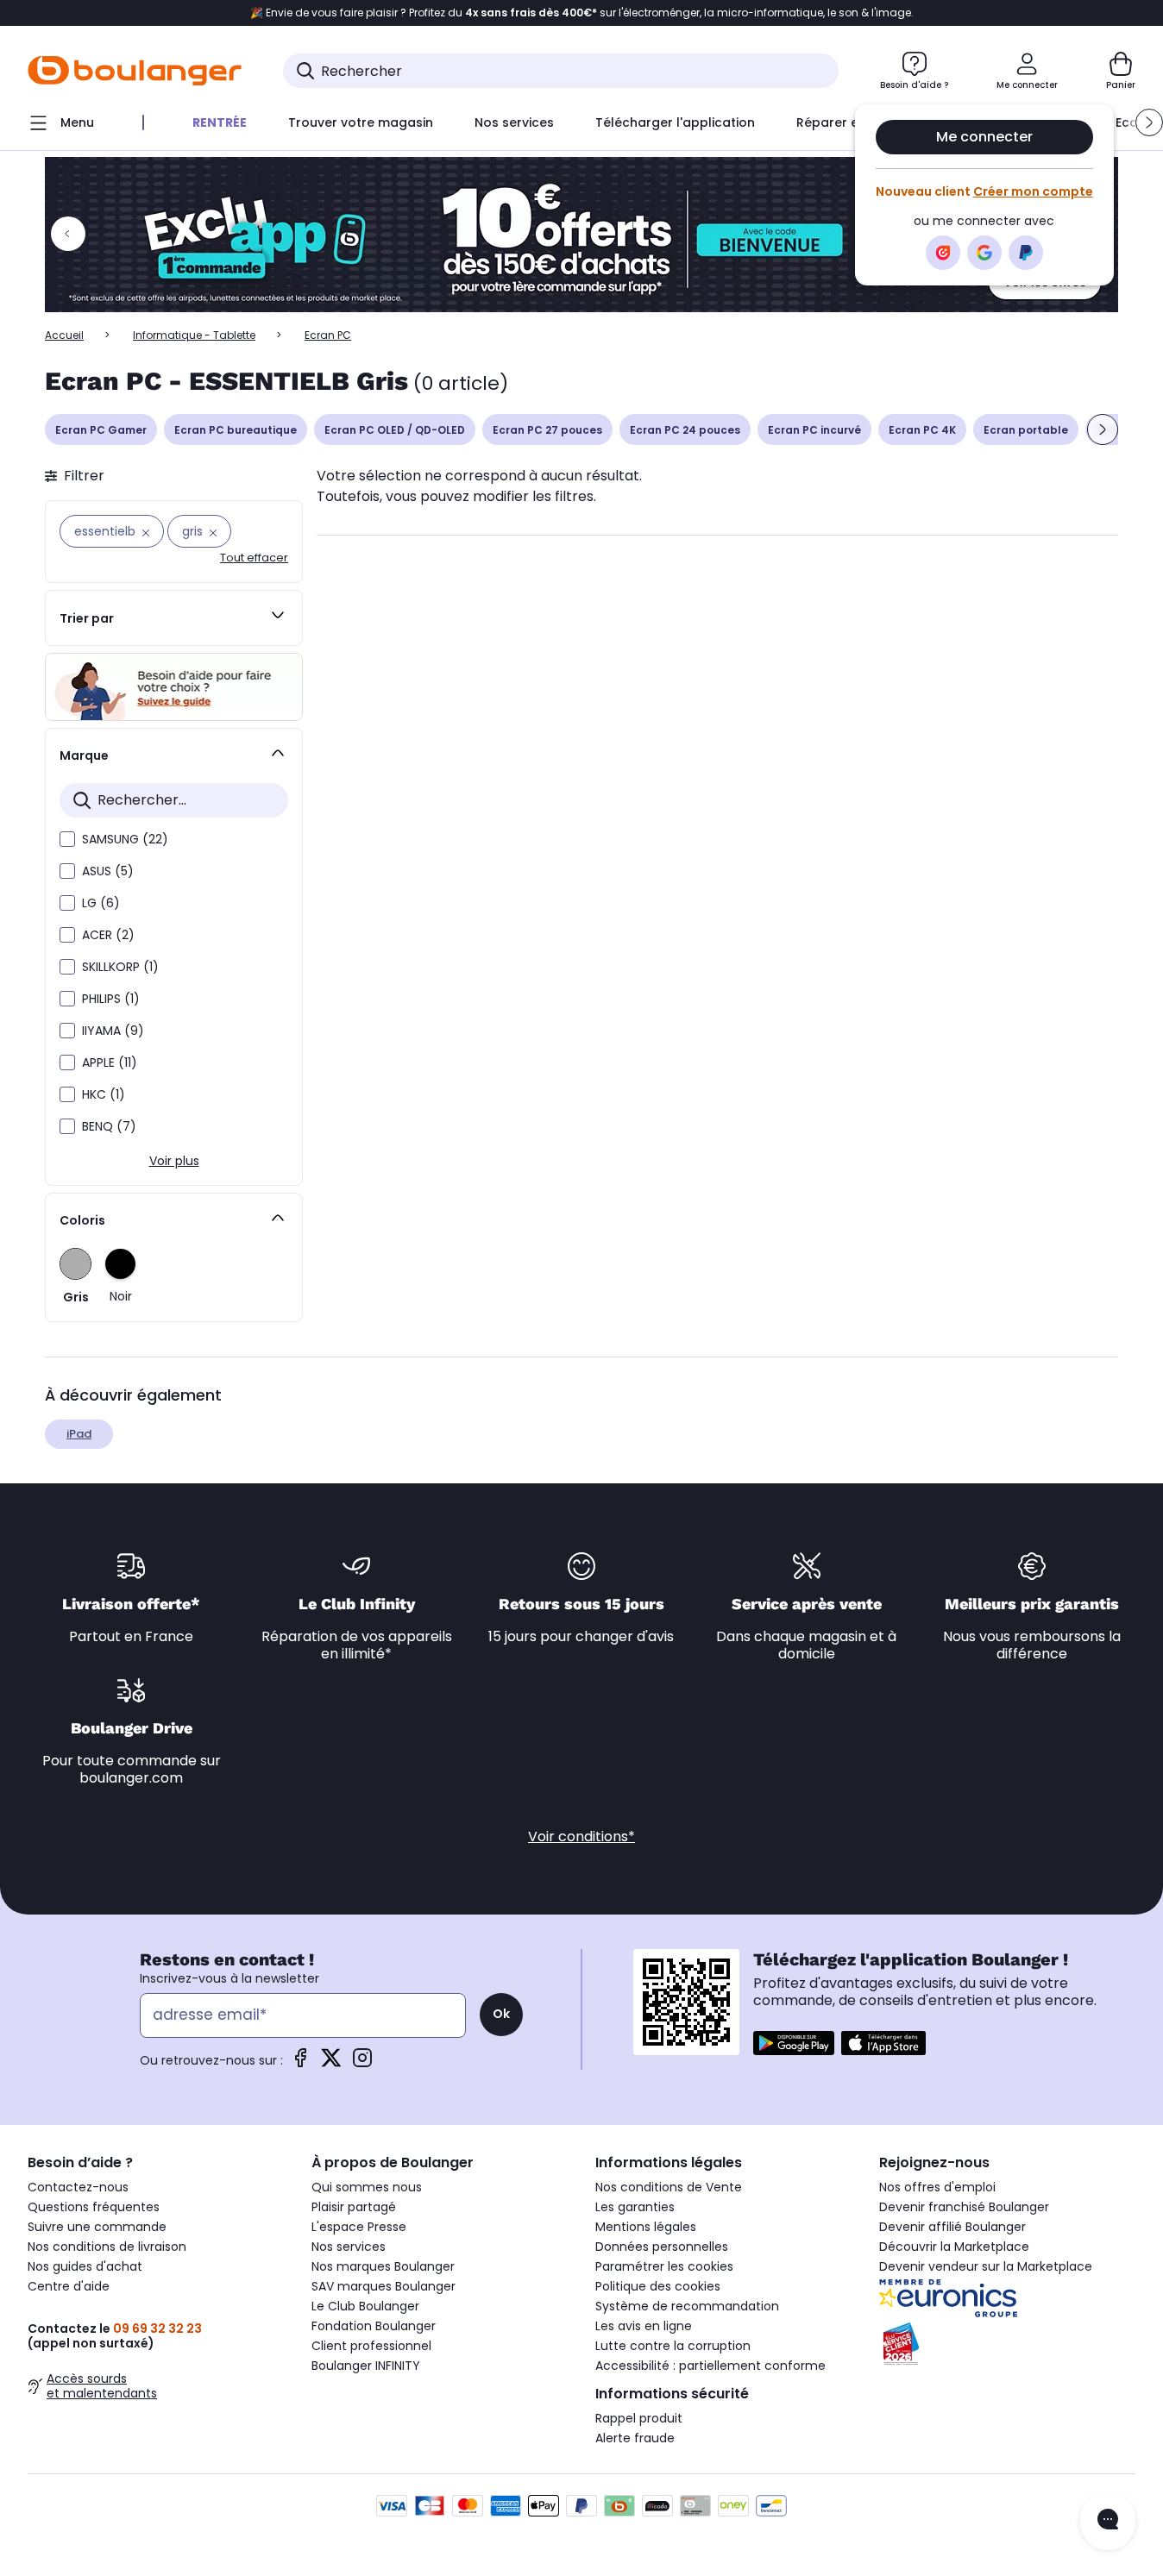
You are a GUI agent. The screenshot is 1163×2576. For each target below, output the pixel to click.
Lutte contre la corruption (673, 2346)
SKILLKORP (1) (120, 967)
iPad (79, 1434)
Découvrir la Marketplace (954, 2247)
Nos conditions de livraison (107, 2247)
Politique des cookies (658, 2286)
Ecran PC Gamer (101, 430)
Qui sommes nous (367, 2187)
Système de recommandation (687, 2306)
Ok (501, 2014)
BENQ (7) (109, 1126)
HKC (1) (104, 1094)
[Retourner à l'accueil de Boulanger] (135, 71)
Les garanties (635, 2207)
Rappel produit (639, 2418)
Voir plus (174, 1161)
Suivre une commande (97, 2227)
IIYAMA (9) (113, 1031)
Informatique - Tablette (194, 335)
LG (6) (101, 903)
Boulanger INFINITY (366, 2366)
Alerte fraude (635, 2438)
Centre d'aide (69, 2286)
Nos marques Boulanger (383, 2266)
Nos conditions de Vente (669, 2187)
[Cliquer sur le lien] (581, 235)
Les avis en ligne (644, 2326)
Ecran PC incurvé (814, 430)
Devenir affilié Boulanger (952, 2227)
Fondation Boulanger (374, 2326)
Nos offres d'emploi (937, 2187)
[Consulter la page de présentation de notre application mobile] (794, 2043)
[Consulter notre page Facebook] (300, 2063)
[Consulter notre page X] (331, 2063)
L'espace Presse (359, 2227)
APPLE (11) (110, 1062)
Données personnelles (662, 2247)
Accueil (64, 335)
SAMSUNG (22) (125, 839)
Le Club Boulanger (365, 2306)
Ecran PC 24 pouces (685, 430)
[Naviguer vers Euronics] (1007, 2298)
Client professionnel (371, 2346)
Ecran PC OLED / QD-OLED (395, 430)
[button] (1149, 122)
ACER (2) (108, 935)
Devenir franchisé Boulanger (964, 2207)
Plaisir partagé (354, 2207)
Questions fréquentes (94, 2207)
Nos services (349, 2247)
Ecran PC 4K (922, 430)
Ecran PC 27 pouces (547, 430)
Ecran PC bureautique (236, 430)
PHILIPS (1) (111, 999)
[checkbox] (67, 839)
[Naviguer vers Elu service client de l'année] (1007, 2344)
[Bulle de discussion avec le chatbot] (1108, 2521)
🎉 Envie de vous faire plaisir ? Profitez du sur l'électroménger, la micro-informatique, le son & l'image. (582, 13)
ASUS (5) (108, 871)
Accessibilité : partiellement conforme (710, 2366)
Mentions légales (646, 2227)
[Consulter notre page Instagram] (362, 2063)
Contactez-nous (78, 2187)
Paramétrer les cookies (664, 2266)
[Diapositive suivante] (1103, 429)
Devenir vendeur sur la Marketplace (986, 2266)
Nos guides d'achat (85, 2266)
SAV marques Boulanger (383, 2286)
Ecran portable (1026, 430)
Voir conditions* (581, 1836)
